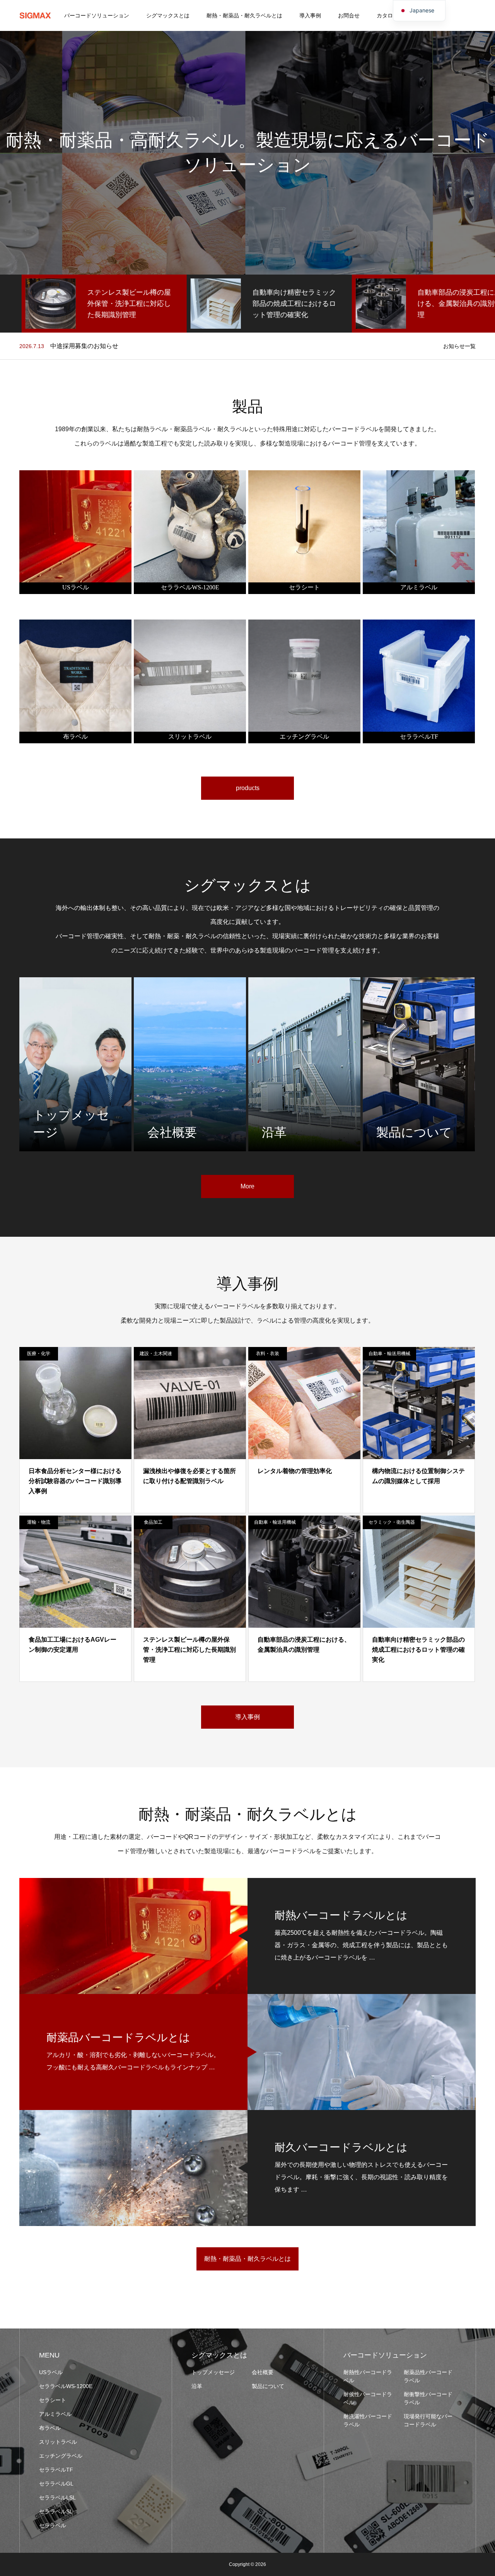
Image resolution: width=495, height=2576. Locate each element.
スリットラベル (58, 2442)
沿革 (197, 2386)
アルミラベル (55, 2414)
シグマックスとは (168, 15)
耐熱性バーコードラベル (368, 2376)
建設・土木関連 (156, 1354)
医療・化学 (39, 1354)
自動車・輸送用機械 (389, 1354)
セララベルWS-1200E (66, 2386)
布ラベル (50, 2428)
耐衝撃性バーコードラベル (428, 2398)
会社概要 (263, 2372)
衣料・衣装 (268, 1354)
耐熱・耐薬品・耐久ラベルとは (244, 15)
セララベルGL (56, 2484)
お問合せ (349, 15)
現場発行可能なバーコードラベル (428, 2420)
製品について (268, 2386)
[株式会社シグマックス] (35, 15)
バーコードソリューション (97, 15)
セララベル (53, 2525)
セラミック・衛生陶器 (392, 1522)
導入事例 (310, 15)
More (247, 1186)
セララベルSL (56, 2511)
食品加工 (153, 1522)
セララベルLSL (57, 2497)
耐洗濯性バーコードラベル (368, 2420)
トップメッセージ (213, 2372)
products (248, 788)
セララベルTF (56, 2470)
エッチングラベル (61, 2456)
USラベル (51, 2372)
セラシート (53, 2400)
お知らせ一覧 (459, 346)
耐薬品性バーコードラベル (428, 2376)
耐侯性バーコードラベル (368, 2398)
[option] (83, 304)
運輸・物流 (39, 1522)
